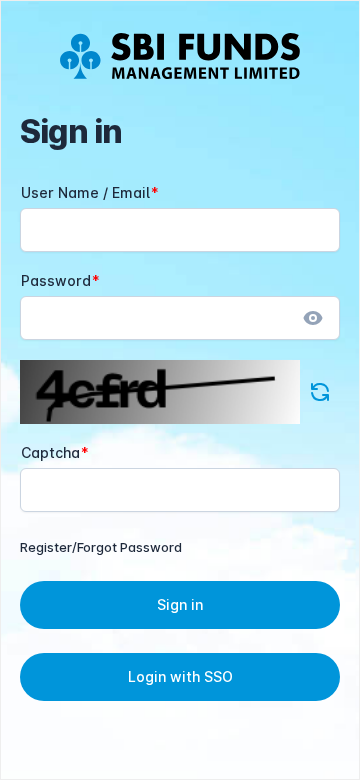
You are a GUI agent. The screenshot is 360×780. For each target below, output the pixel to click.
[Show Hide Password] (313, 318)
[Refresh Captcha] (320, 392)
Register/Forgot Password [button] (101, 547)
